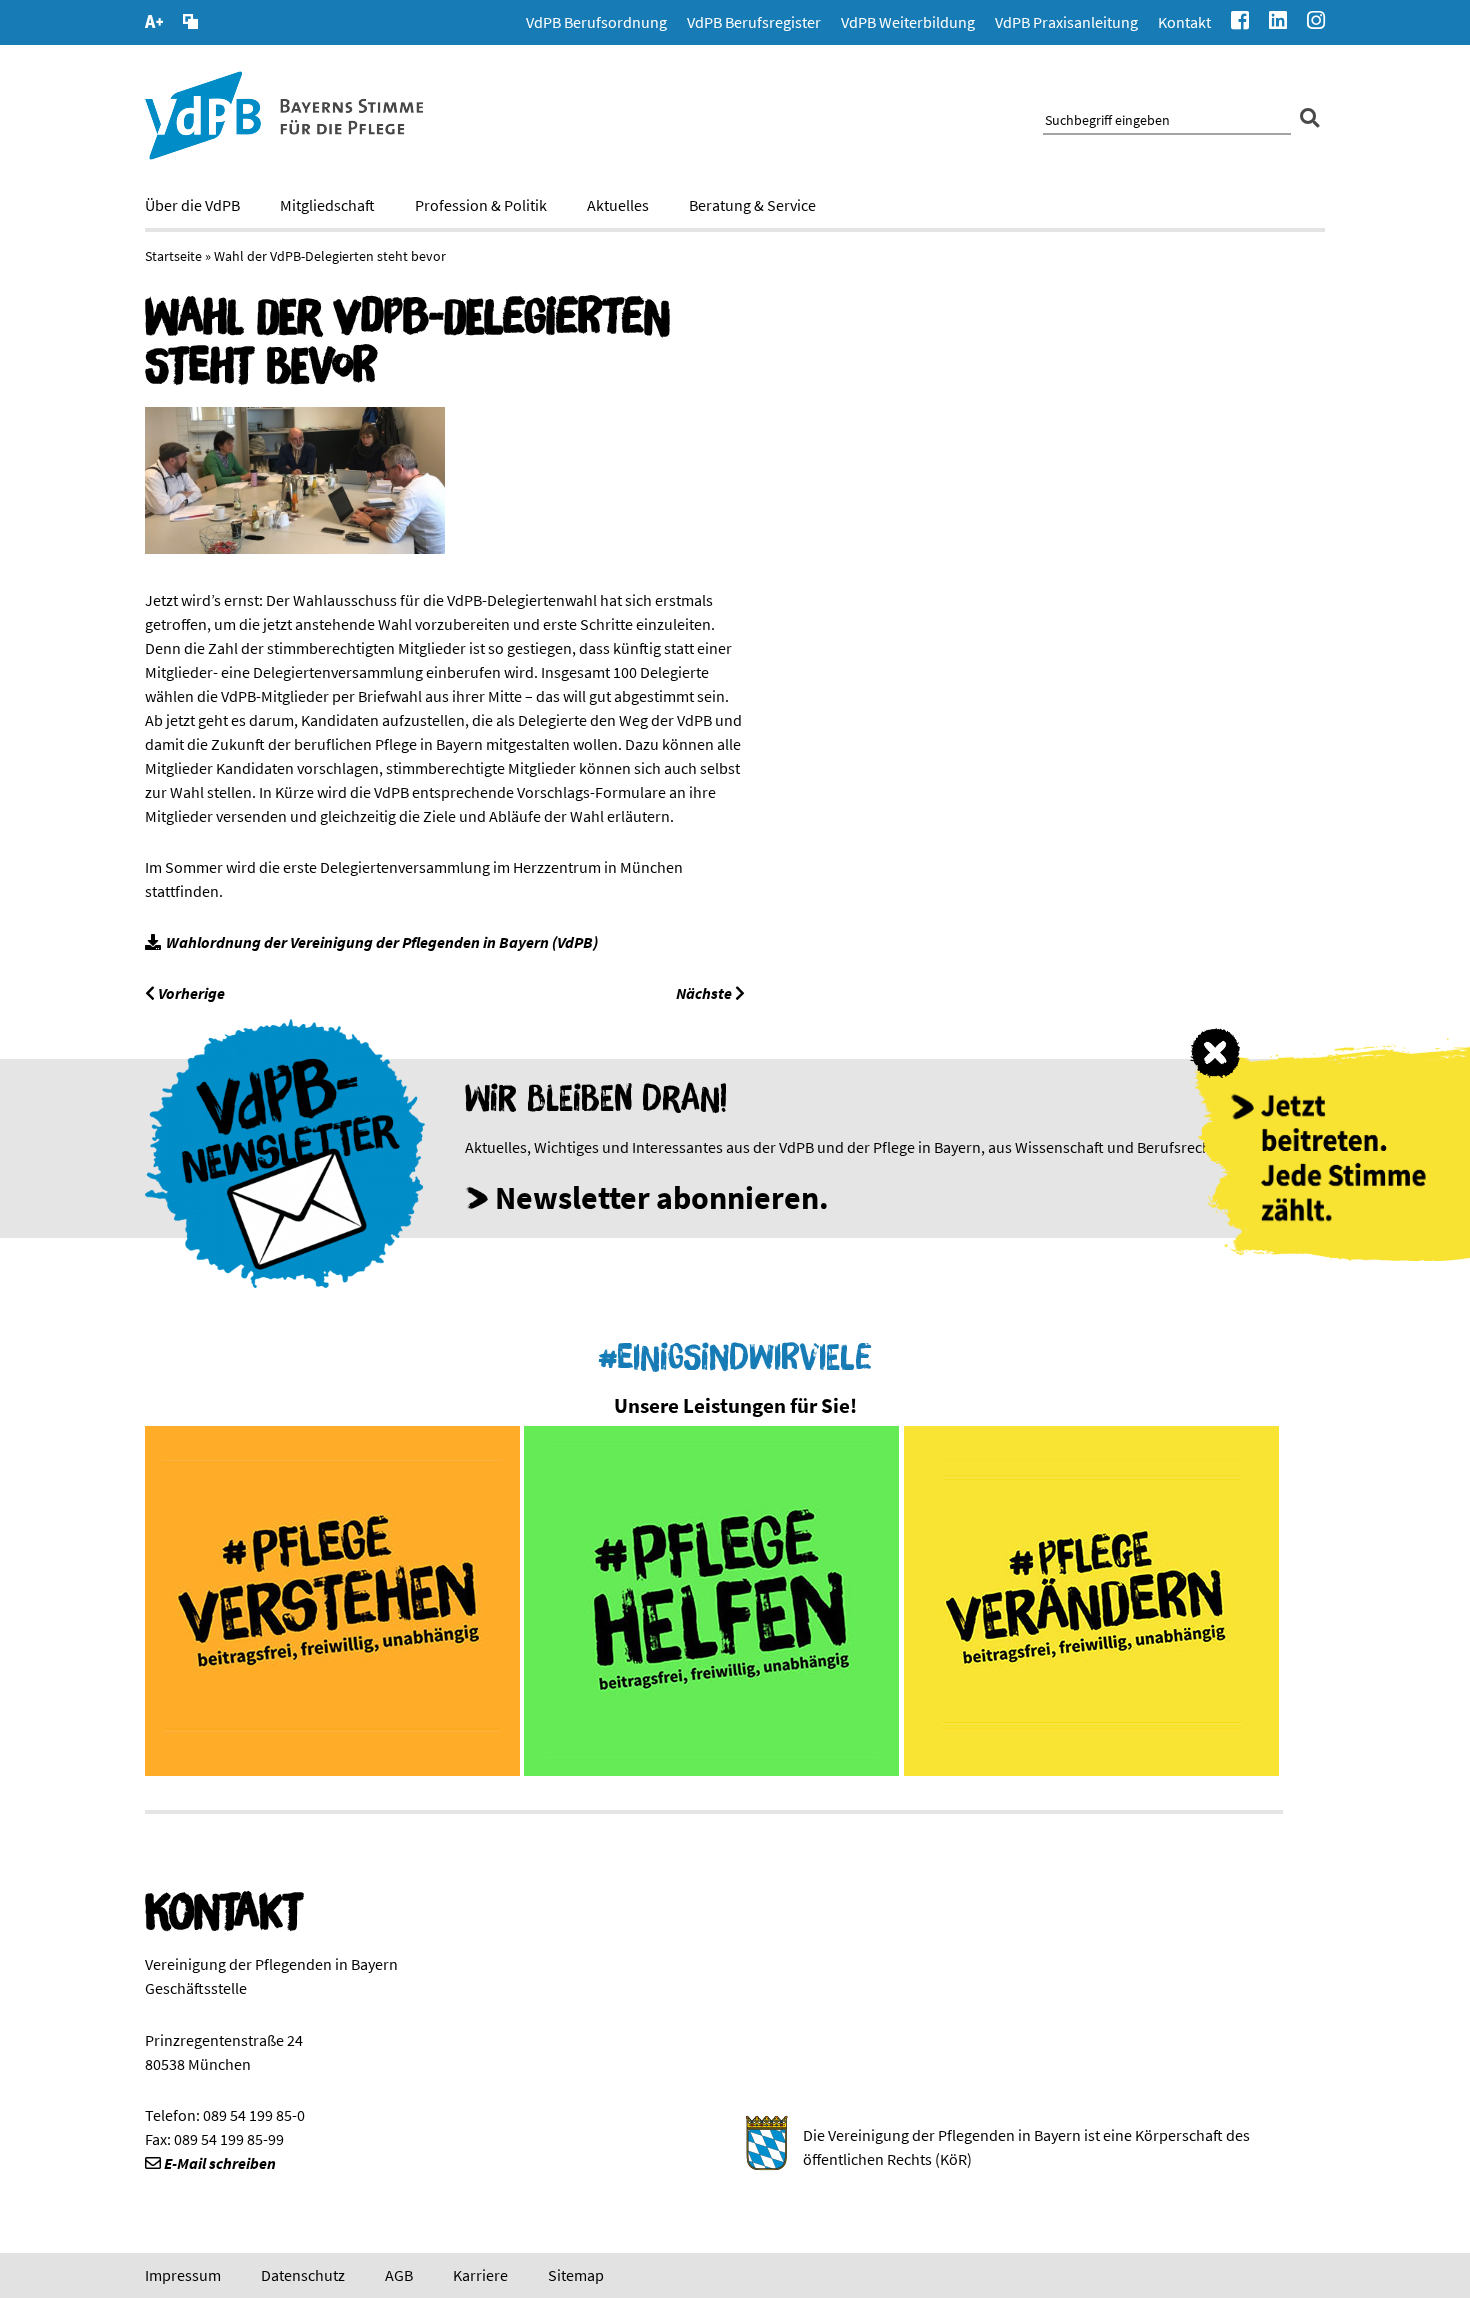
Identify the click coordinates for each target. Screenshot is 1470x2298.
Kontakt (1184, 22)
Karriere (480, 2275)
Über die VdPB (192, 205)
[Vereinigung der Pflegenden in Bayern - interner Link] (284, 154)
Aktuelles (618, 205)
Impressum (183, 2275)
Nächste (705, 993)
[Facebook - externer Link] (1240, 22)
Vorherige (190, 993)
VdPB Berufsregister (754, 22)
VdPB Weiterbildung (908, 22)
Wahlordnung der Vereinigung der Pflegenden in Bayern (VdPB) (382, 942)
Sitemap (576, 2275)
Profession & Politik (481, 205)
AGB (399, 2275)
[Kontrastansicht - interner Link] (190, 24)
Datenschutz (303, 2275)
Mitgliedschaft (327, 205)
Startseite (173, 256)
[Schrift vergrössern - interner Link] (154, 24)
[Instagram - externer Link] (1316, 22)
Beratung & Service (752, 205)
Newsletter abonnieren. (662, 1198)
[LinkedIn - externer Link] (1278, 22)
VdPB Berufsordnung (596, 22)
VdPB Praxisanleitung (1066, 22)
